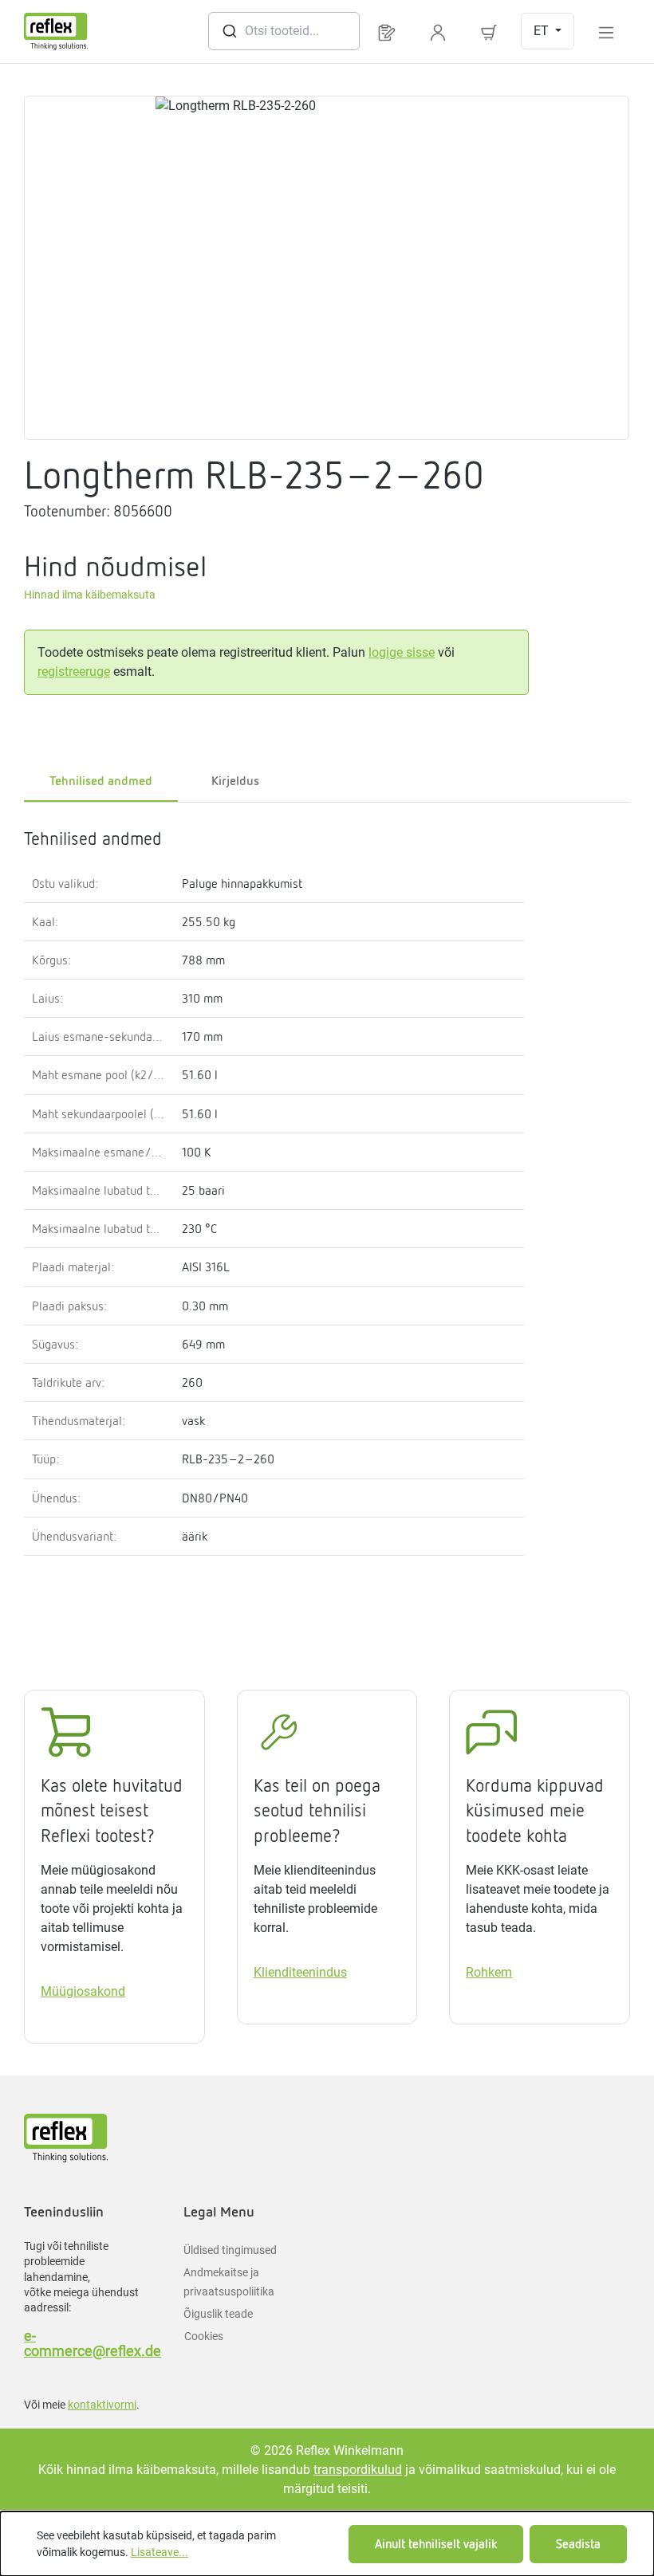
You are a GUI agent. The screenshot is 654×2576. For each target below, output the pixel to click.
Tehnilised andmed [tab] (101, 781)
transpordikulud (358, 2470)
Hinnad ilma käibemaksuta (90, 595)
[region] (327, 268)
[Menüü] (606, 31)
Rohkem (489, 1972)
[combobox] (284, 31)
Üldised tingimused (230, 2250)
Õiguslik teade (218, 2314)
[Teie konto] (438, 31)
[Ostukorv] (489, 31)
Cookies (204, 2336)
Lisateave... (160, 2552)
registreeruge (74, 671)
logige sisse (402, 652)
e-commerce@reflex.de (88, 2343)
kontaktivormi (102, 2405)
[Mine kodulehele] (56, 31)
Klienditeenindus (300, 1972)
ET (543, 31)
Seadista (578, 2544)
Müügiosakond (83, 1991)
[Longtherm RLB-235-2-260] (327, 268)
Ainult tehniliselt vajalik (436, 2544)
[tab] (235, 782)
